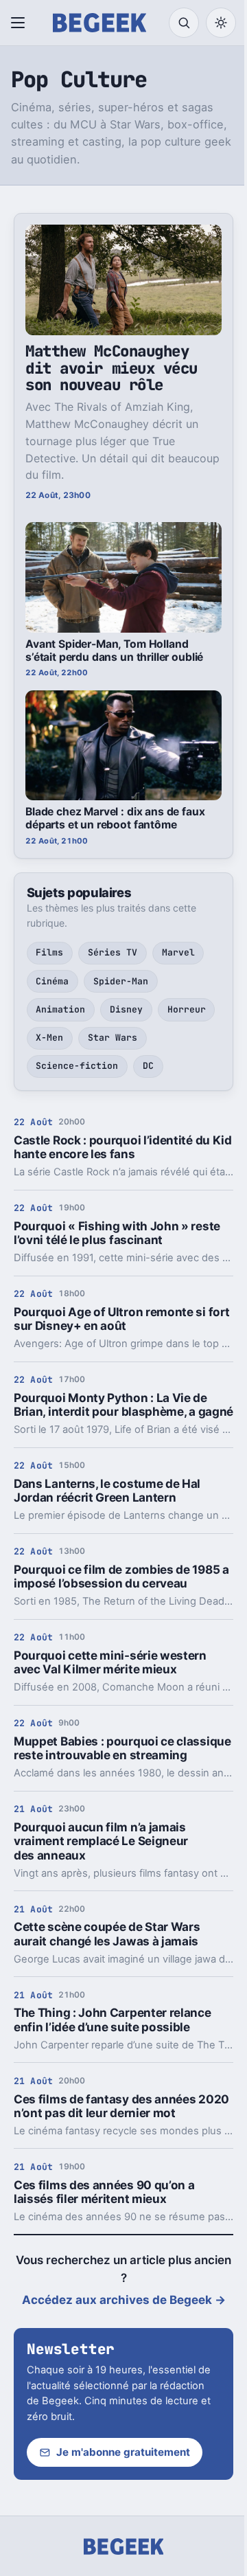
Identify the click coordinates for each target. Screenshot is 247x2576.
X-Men (49, 1038)
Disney (126, 1009)
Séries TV (113, 952)
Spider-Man (121, 981)
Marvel (178, 952)
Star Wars (113, 1038)
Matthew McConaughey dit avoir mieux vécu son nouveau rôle (111, 368)
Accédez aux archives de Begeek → (124, 2300)
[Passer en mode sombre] (221, 23)
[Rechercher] (184, 23)
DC (148, 1066)
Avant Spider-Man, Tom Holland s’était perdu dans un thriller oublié (114, 651)
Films (49, 952)
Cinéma (52, 981)
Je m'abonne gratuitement (123, 2452)
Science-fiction (77, 1066)
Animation (60, 1009)
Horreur (187, 1009)
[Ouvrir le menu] (21, 23)
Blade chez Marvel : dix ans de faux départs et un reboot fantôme (115, 818)
